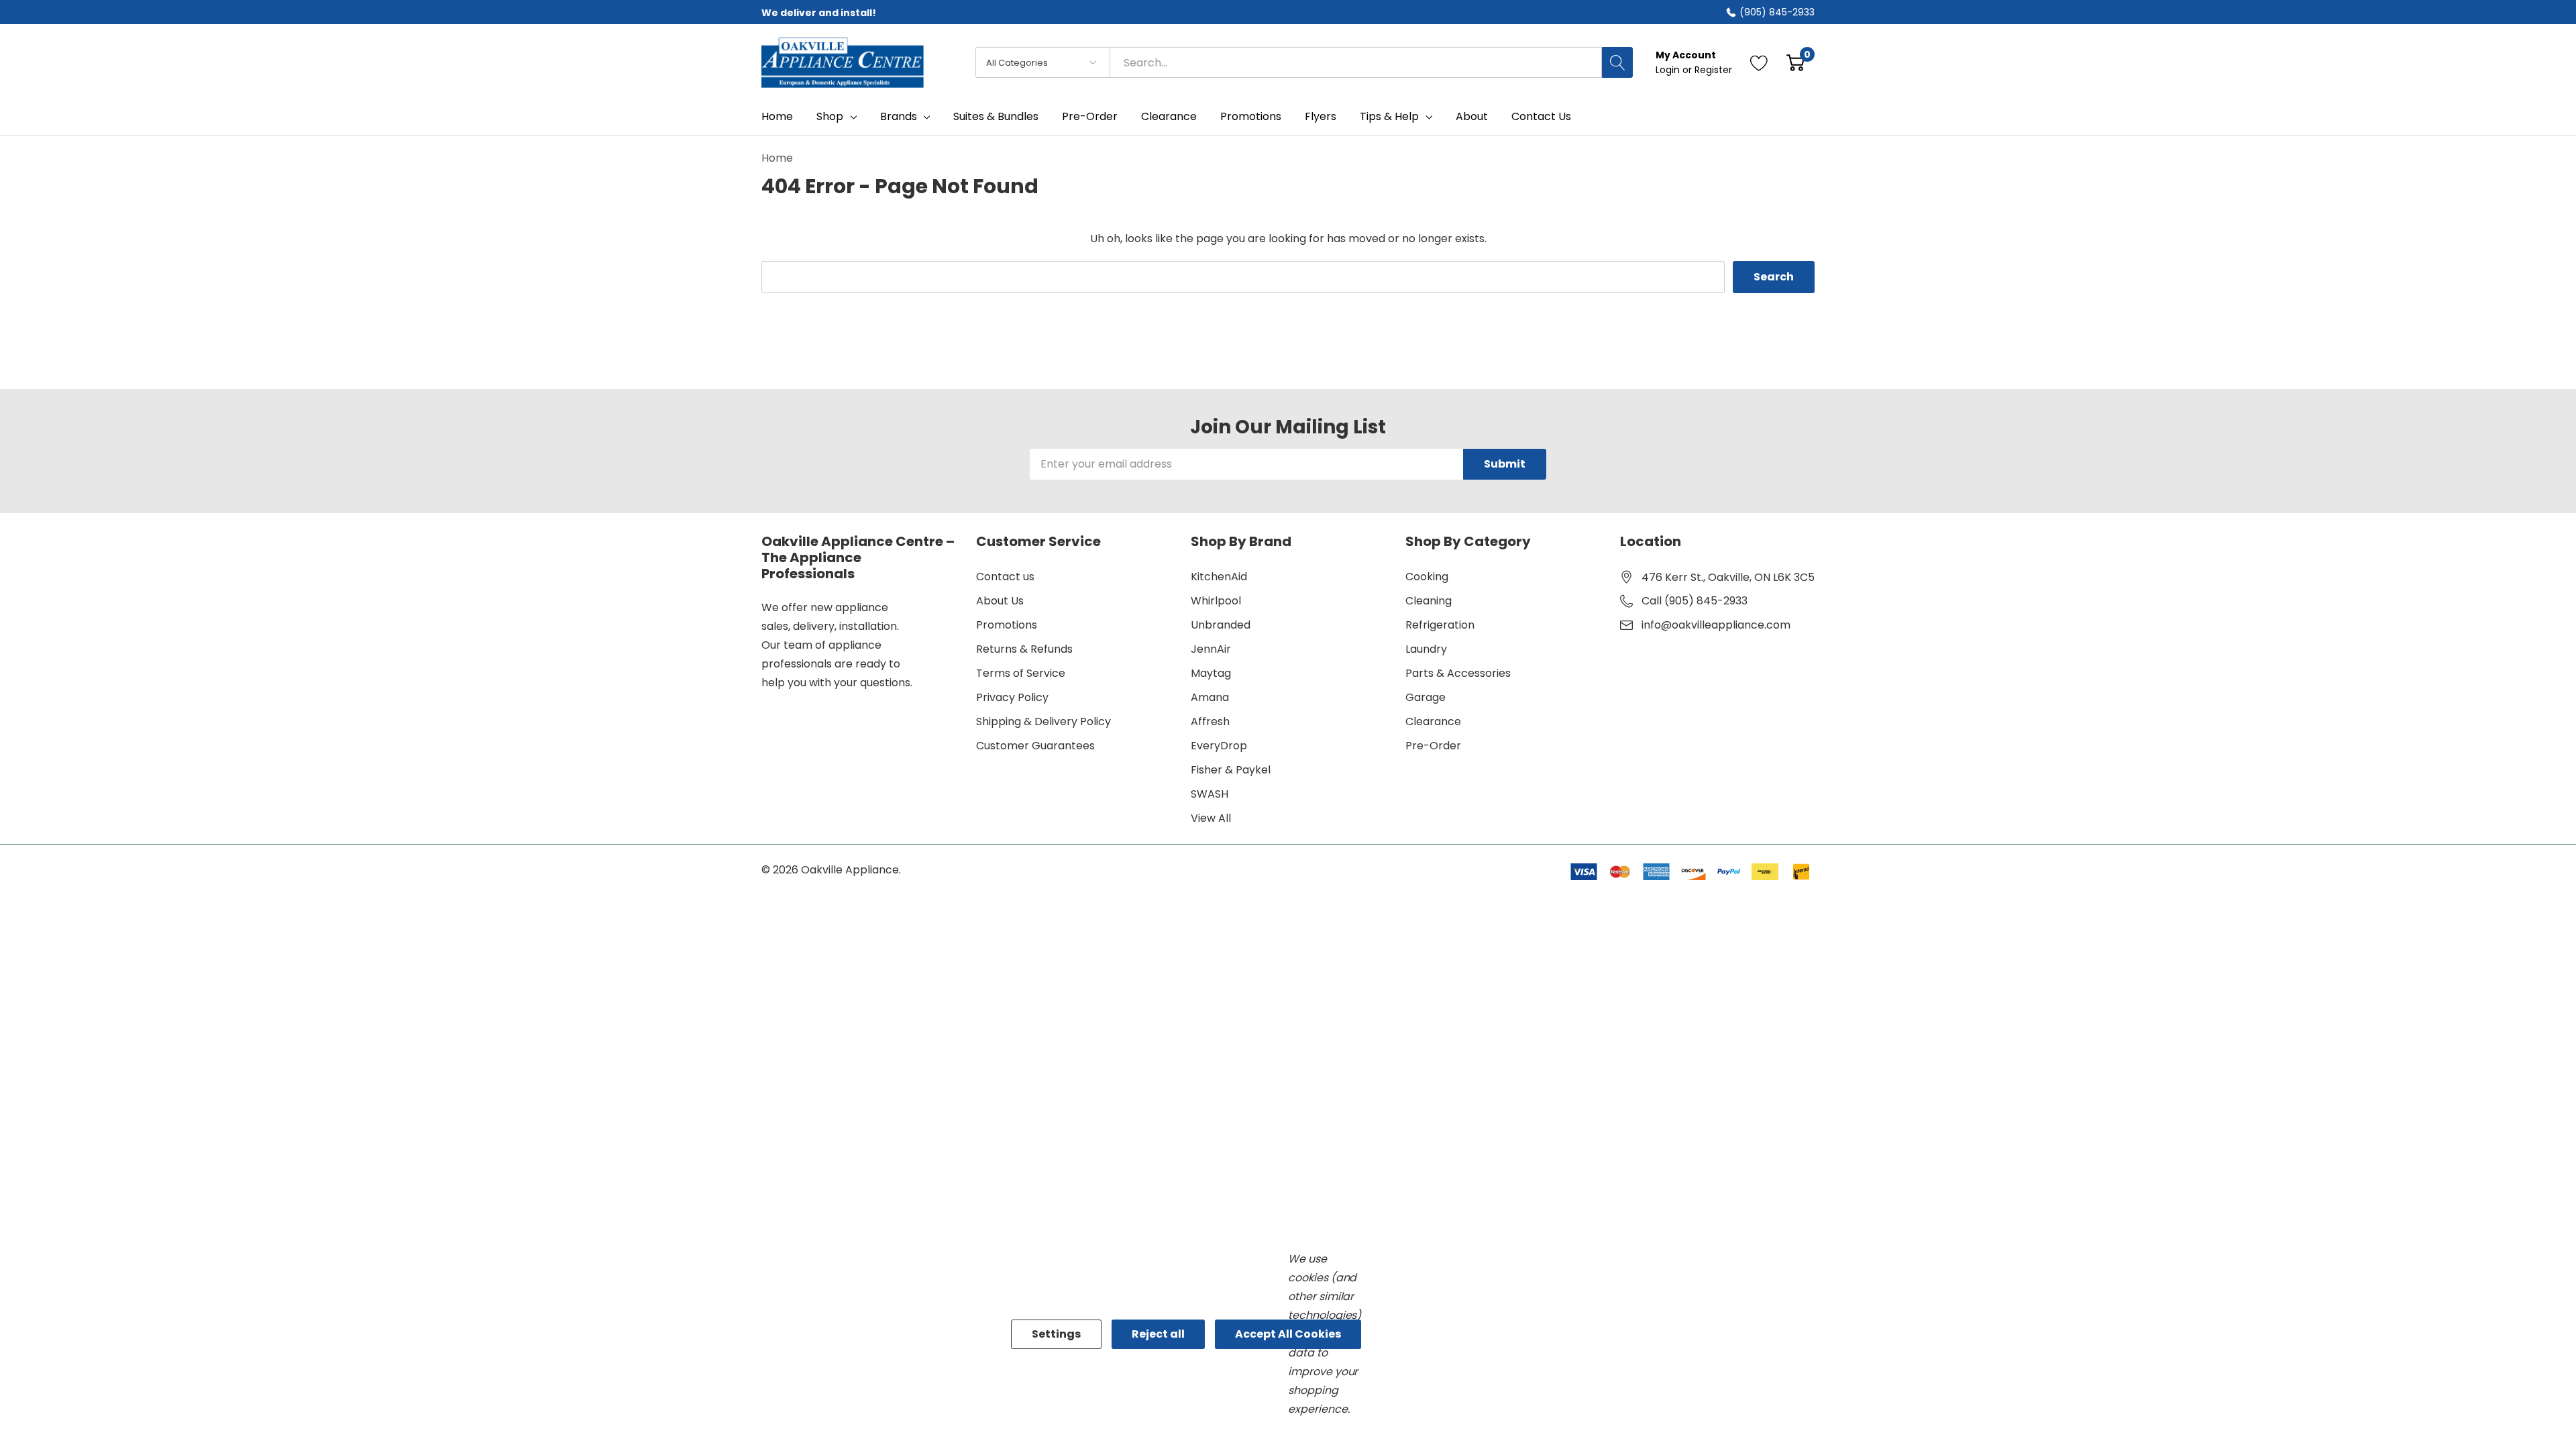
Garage (1426, 697)
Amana (1210, 697)
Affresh (1210, 721)
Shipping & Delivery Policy (1043, 721)
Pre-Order (1433, 746)
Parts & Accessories (1458, 673)
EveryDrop (1219, 746)
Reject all (1158, 1334)
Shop (830, 117)
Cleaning (1429, 601)
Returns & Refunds (1024, 649)
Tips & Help (1389, 117)
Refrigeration (1440, 625)
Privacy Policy (1012, 697)
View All (1211, 818)
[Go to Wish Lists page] (1759, 62)
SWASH (1210, 794)
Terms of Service (1021, 673)
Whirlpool (1216, 601)
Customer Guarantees (1035, 746)
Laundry (1426, 649)
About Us (1000, 601)
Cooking (1427, 577)
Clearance (1433, 721)
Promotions (1007, 625)
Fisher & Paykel (1231, 770)
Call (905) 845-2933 (1695, 601)
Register (1713, 70)
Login (1669, 70)
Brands (899, 117)
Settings (1056, 1334)
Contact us (1005, 577)
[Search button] (1617, 62)
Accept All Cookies (1288, 1334)
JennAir (1211, 649)
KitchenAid (1219, 577)
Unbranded (1221, 625)
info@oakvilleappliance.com (1716, 625)
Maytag (1211, 673)
